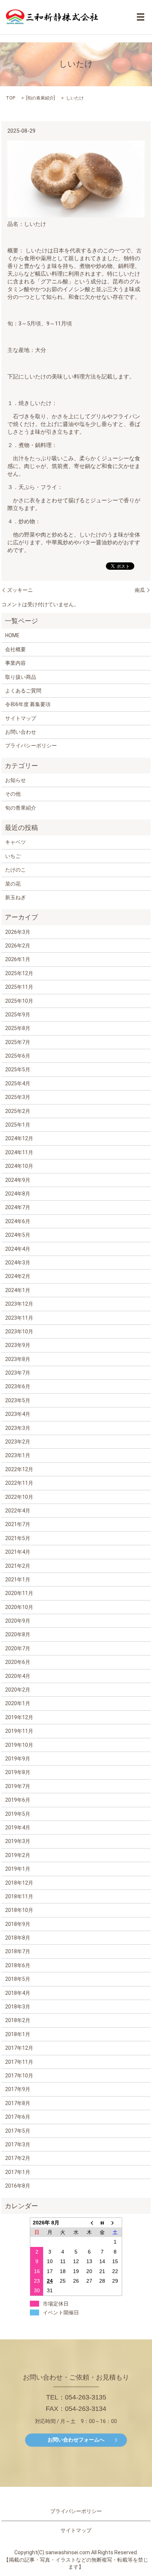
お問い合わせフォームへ (76, 2440)
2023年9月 (18, 1345)
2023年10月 (19, 1331)
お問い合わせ (21, 732)
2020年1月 (18, 1703)
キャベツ (15, 842)
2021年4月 (18, 1552)
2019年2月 (18, 1855)
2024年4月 (18, 1249)
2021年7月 (18, 1524)
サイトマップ (21, 718)
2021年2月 (18, 1566)
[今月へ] (102, 2222)
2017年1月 (18, 2172)
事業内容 (15, 663)
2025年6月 (18, 1056)
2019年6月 (18, 1800)
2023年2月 (18, 1442)
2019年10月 (19, 1745)
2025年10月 (19, 1001)
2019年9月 (18, 1759)
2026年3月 (18, 932)
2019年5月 (18, 1814)
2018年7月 (18, 1951)
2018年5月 (18, 1979)
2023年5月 (18, 1400)
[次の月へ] (115, 2222)
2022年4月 (18, 1511)
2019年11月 (19, 1731)
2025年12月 (19, 973)
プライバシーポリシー (31, 746)
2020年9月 (18, 1621)
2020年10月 (19, 1607)
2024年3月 (18, 1263)
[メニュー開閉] (141, 17)
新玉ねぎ (15, 897)
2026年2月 (18, 946)
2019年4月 (18, 1828)
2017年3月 (18, 2144)
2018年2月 (18, 2020)
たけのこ (15, 870)
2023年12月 (19, 1304)
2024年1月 (18, 1290)
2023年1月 (18, 1455)
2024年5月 (18, 1235)
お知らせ (15, 780)
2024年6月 (18, 1221)
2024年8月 (18, 1194)
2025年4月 (18, 1083)
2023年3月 (18, 1428)
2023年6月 (18, 1386)
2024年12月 (19, 1138)
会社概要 (15, 649)
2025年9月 (18, 1015)
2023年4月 (18, 1414)
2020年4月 (18, 1676)
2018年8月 (18, 1938)
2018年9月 (18, 1924)
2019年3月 (18, 1841)
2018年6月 (18, 1965)
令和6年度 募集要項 (28, 704)
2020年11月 (19, 1593)
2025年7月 (18, 1042)
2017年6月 (18, 2117)
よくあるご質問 (23, 691)
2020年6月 (18, 1662)
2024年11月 (19, 1152)
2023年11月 (19, 1318)
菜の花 (13, 884)
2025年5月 (18, 1069)
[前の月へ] (89, 2222)
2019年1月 (18, 1869)
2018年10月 (19, 1910)
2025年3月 (18, 1097)
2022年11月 (19, 1483)
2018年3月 (18, 2007)
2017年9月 (18, 2089)
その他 (13, 794)
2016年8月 (18, 2186)
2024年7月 (18, 1207)
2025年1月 (18, 1125)
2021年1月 (18, 1580)
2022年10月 (19, 1497)
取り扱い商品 (21, 677)
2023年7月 (18, 1373)
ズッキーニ (20, 590)
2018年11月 (19, 1896)
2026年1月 (18, 959)
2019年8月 (18, 1772)
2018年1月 (18, 2034)
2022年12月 (19, 1469)
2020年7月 (18, 1648)
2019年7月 (18, 1786)
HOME (12, 635)
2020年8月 (18, 1634)
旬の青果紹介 (41, 98)
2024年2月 (18, 1276)
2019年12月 (19, 1717)
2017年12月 (19, 2048)
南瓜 (140, 590)
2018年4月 (18, 1993)
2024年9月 (18, 1180)
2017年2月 (18, 2158)
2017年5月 (18, 2131)
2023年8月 (18, 1359)
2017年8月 (18, 2103)
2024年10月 (19, 1166)
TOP (11, 98)
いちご (13, 856)
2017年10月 (19, 2076)
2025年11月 (19, 987)
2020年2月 (18, 1690)
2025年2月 (18, 1111)
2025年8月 (18, 1028)
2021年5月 (18, 1538)
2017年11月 (19, 2062)
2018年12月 (19, 1883)
